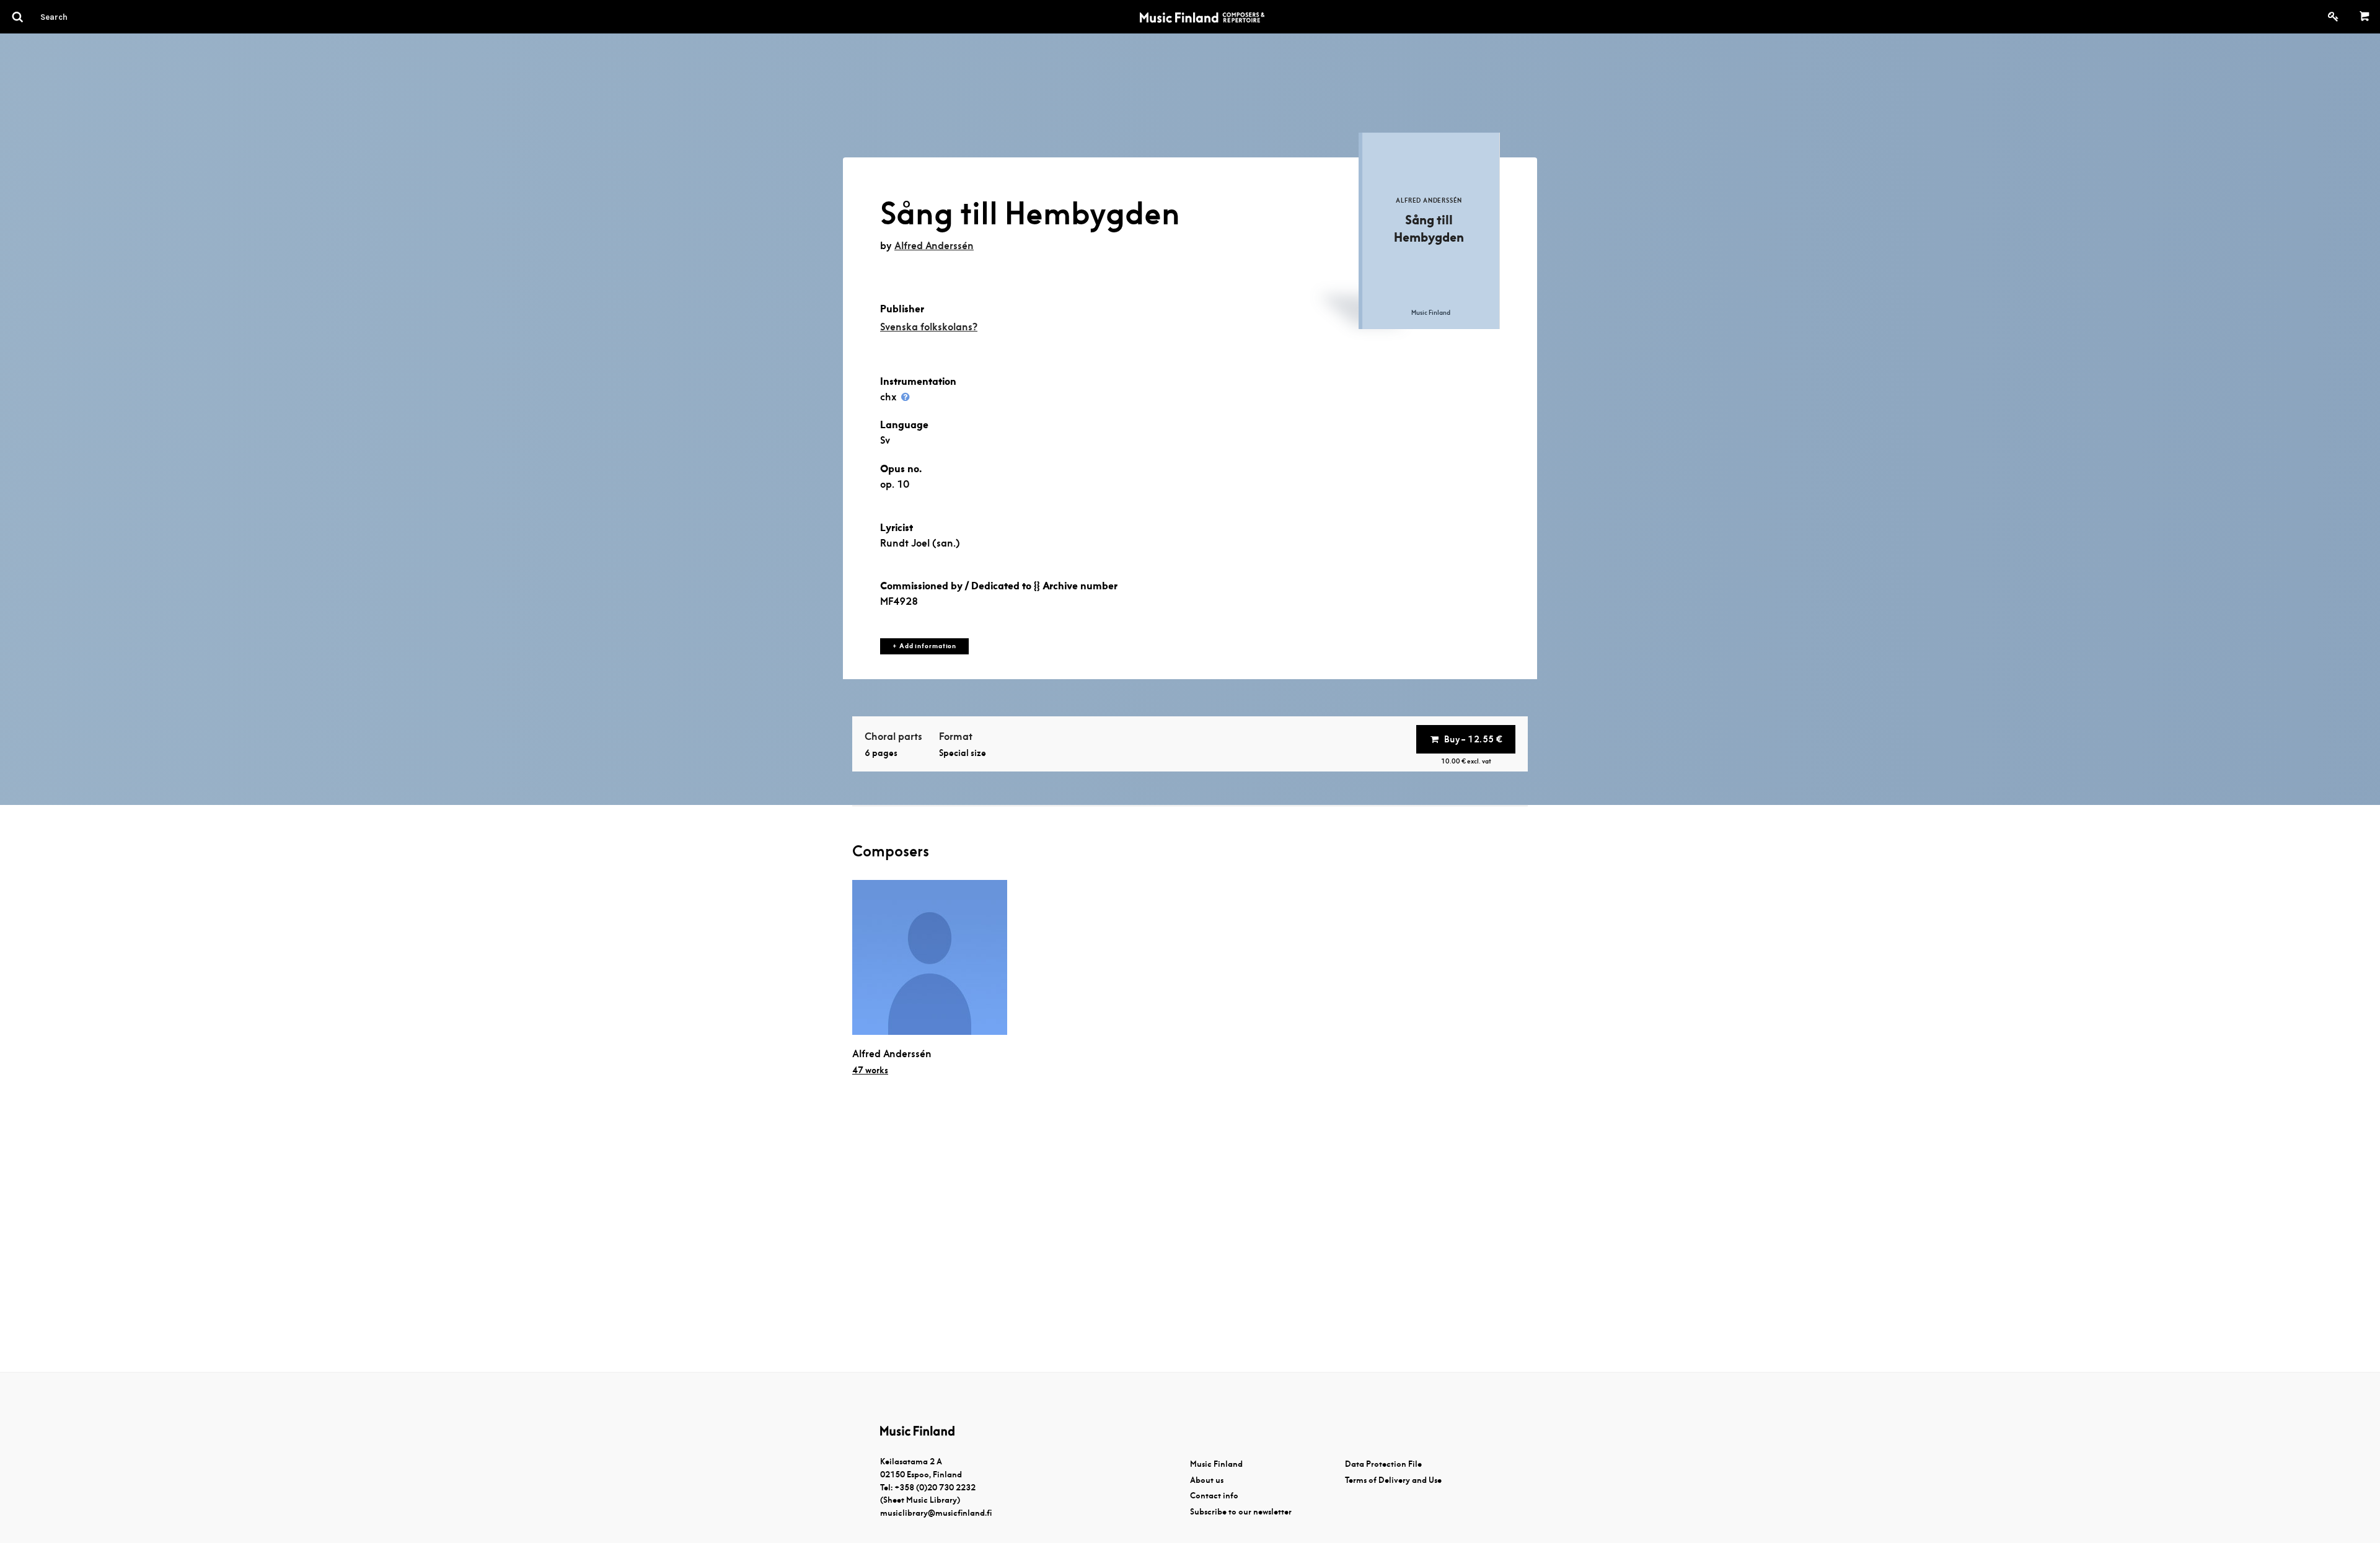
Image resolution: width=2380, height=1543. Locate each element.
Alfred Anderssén (934, 246)
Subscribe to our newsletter (1241, 1512)
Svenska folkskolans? (929, 327)
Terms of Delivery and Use (1393, 1480)
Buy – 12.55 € (1473, 739)
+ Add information (924, 646)
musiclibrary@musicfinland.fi (936, 1513)
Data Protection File (1383, 1464)
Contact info (1214, 1496)
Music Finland (1216, 1464)
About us (1207, 1480)
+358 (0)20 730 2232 (935, 1488)
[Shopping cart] (2365, 17)
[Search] (76, 17)
